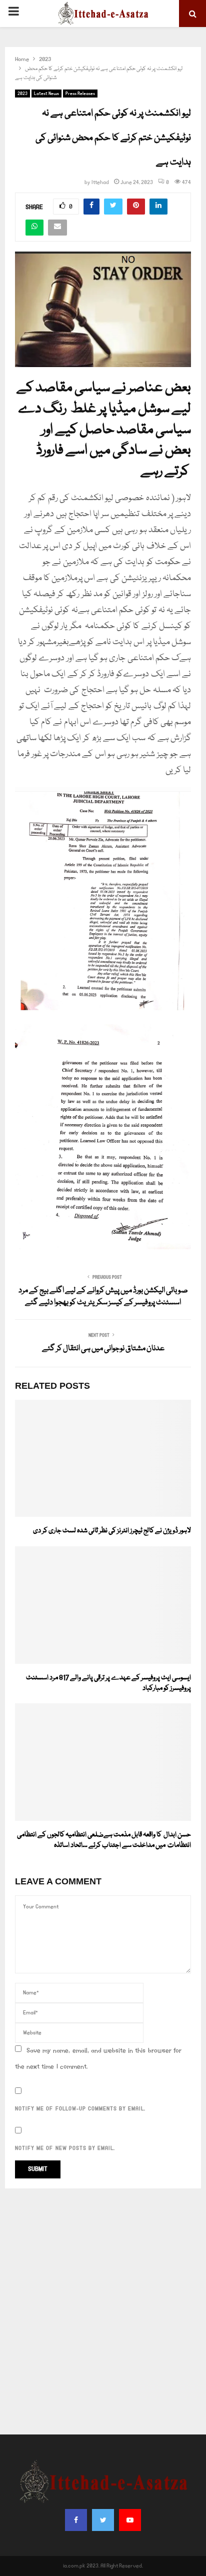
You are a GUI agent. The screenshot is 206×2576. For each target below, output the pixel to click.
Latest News (46, 94)
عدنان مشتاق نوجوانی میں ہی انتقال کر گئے (103, 1349)
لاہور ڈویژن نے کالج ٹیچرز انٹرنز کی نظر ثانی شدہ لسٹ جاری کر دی (112, 1531)
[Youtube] (130, 2520)
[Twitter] (103, 2520)
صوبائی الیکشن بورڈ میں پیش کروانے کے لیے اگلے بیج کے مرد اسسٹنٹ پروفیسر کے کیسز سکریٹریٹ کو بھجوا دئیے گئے (103, 1297)
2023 (22, 94)
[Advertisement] (103, 2311)
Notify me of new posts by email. (65, 2148)
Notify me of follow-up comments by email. (80, 2109)
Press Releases (80, 94)
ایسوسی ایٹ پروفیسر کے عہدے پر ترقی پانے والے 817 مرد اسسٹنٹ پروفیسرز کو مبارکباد (108, 1683)
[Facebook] (76, 2520)
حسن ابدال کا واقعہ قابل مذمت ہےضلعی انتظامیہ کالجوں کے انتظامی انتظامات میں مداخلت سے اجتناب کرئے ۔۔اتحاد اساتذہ (104, 1840)
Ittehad (100, 183)
